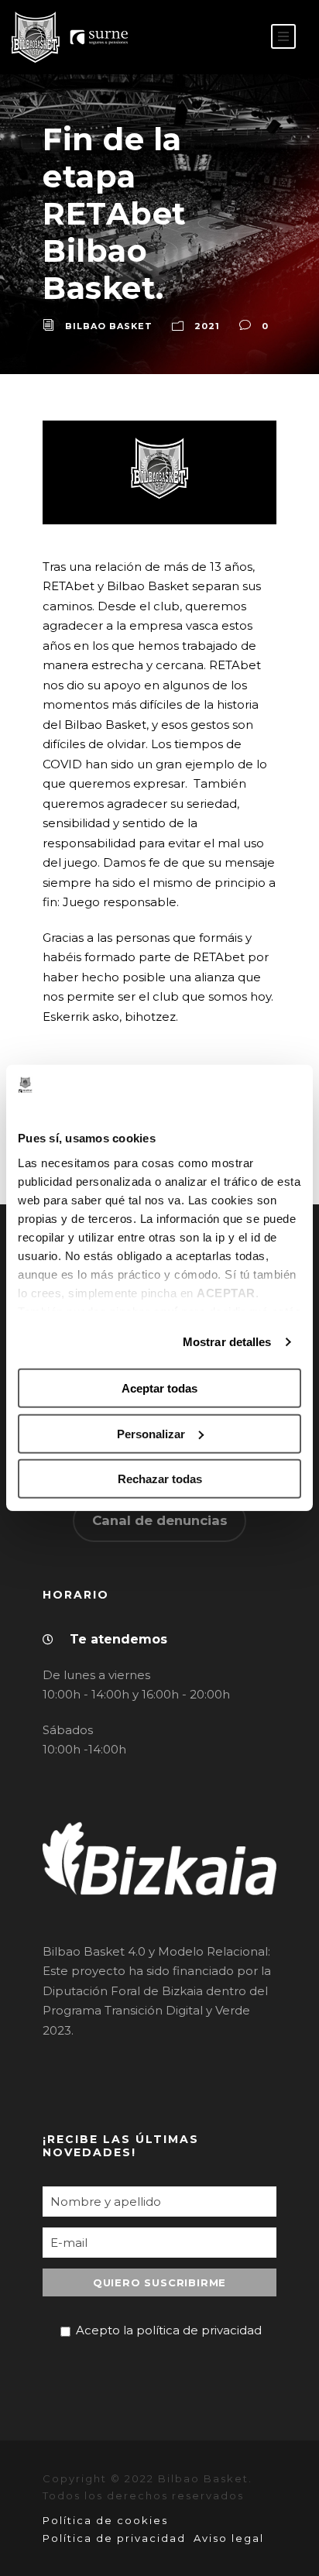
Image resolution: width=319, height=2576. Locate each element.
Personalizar (151, 1434)
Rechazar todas (160, 1479)
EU (239, 38)
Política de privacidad (114, 2538)
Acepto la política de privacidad (169, 2330)
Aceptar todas (159, 1388)
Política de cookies (105, 2520)
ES (214, 38)
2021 (207, 326)
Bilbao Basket (109, 326)
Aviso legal (229, 2538)
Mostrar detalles (227, 1342)
